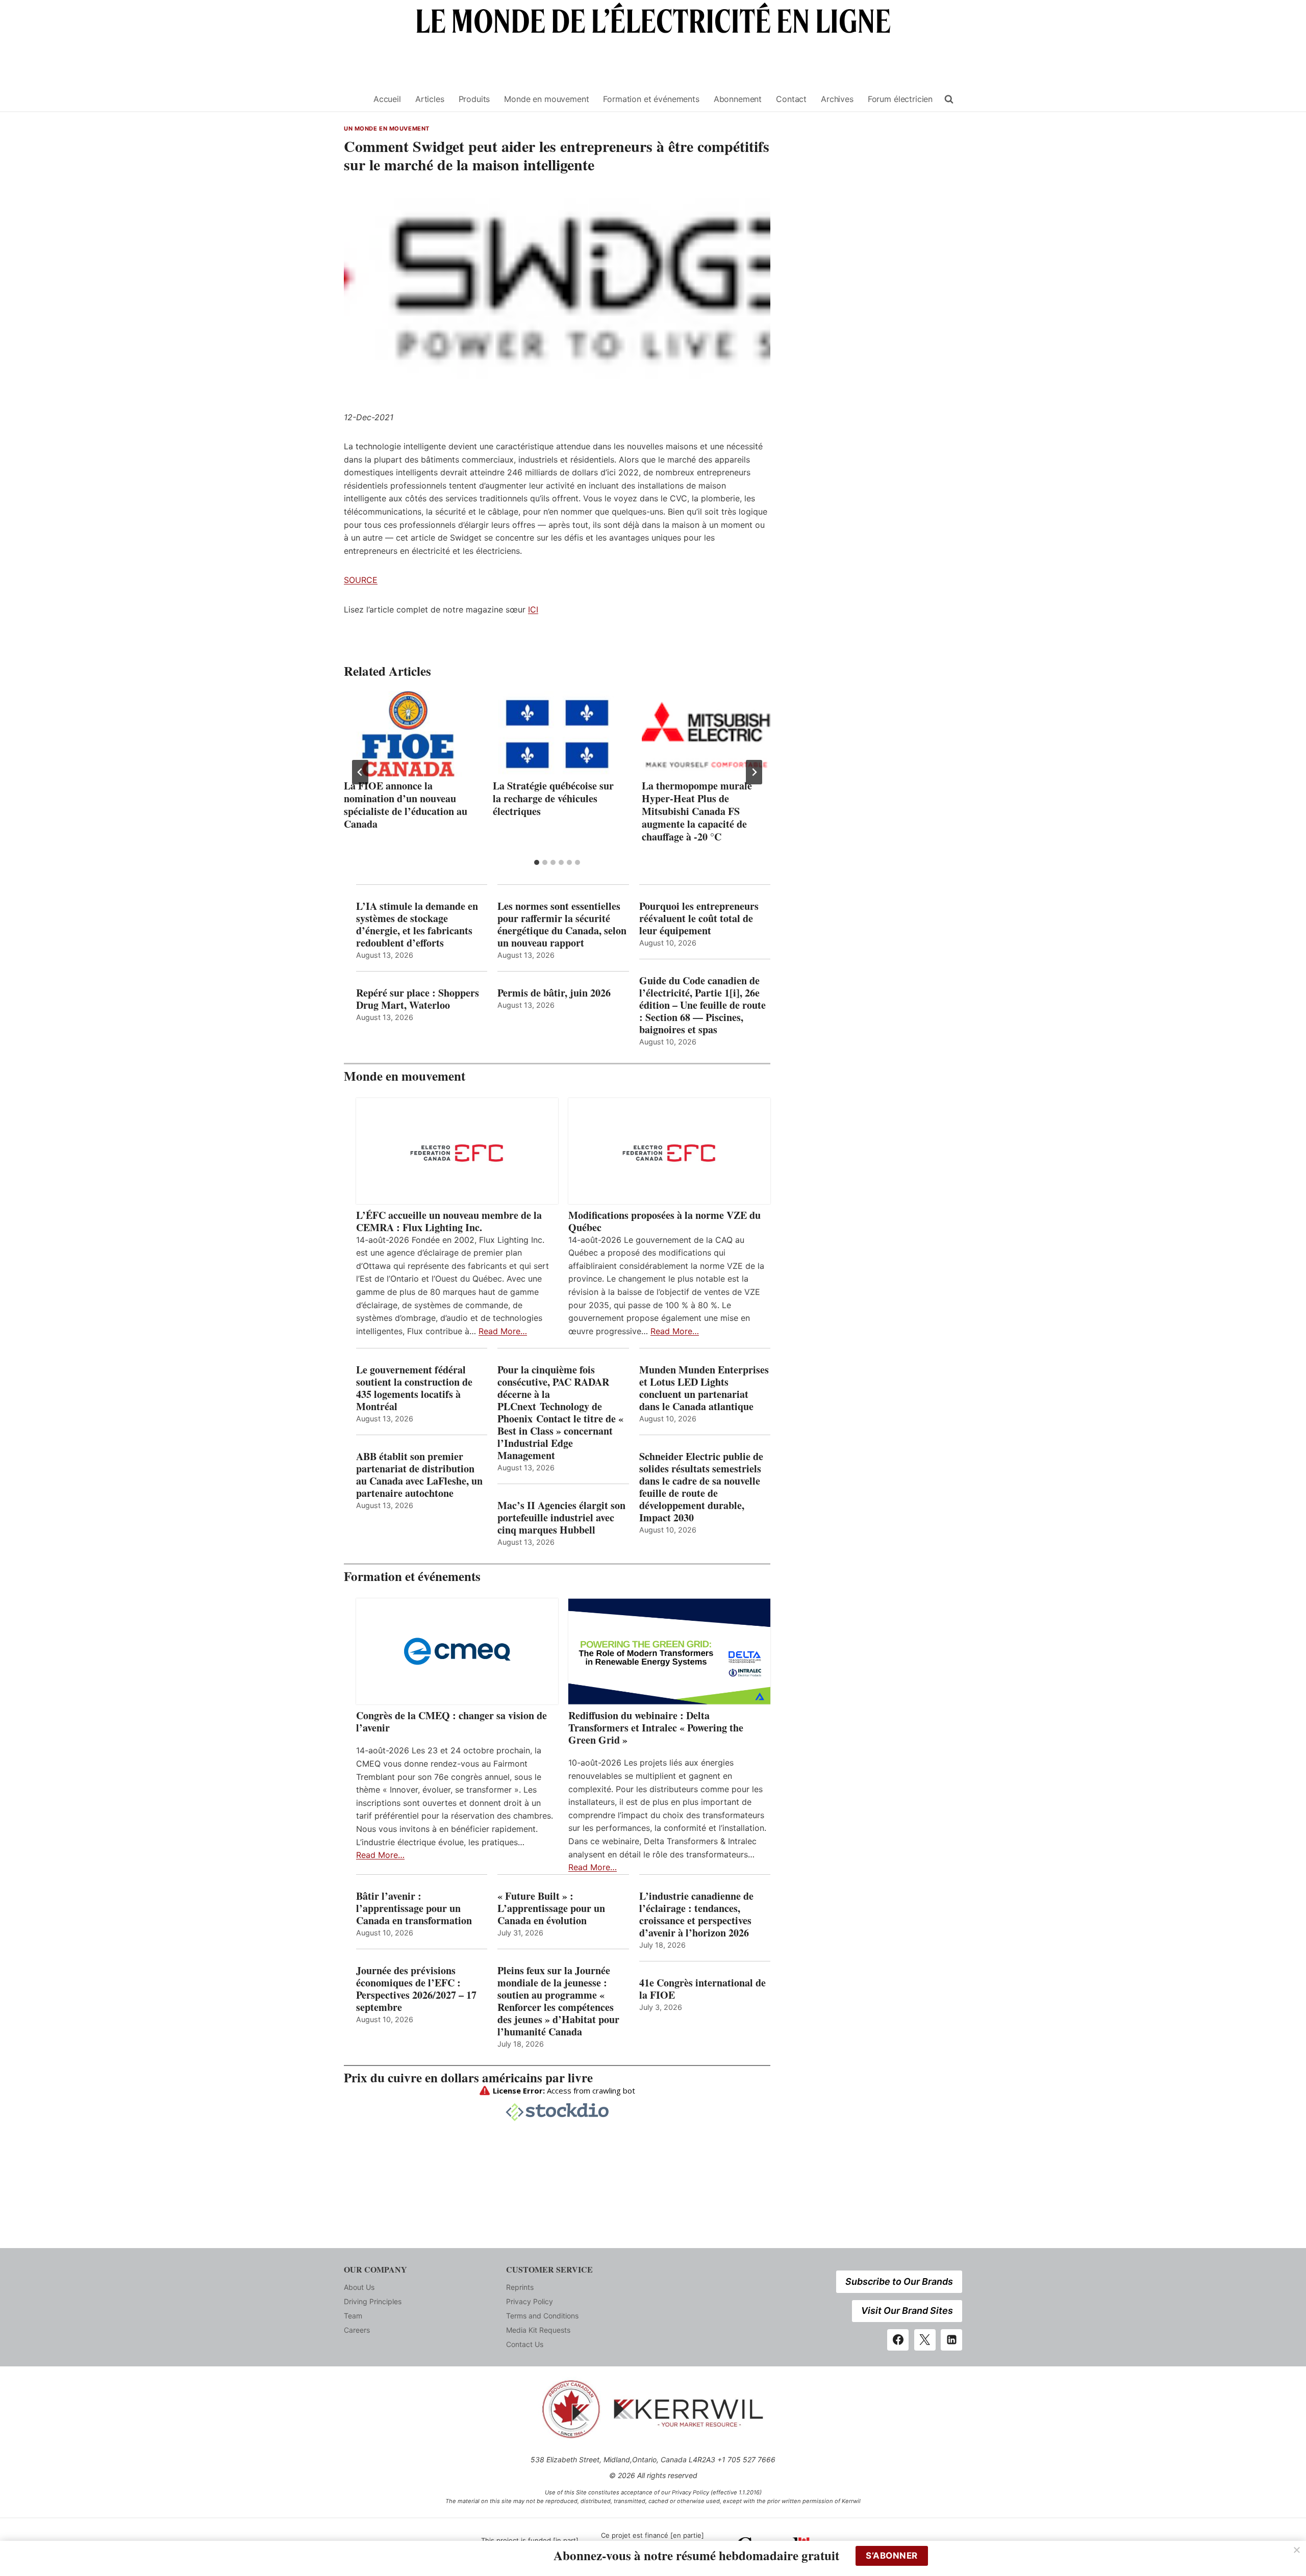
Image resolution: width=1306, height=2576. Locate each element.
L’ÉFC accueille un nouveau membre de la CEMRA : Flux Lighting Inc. (449, 1221)
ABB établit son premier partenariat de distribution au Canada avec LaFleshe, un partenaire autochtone (419, 1475)
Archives (837, 99)
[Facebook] (898, 2340)
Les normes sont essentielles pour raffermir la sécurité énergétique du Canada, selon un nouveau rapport (562, 925)
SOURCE (361, 580)
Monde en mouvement (546, 99)
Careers (357, 2330)
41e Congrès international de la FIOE (702, 1989)
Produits (474, 99)
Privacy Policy (530, 2301)
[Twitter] (925, 2340)
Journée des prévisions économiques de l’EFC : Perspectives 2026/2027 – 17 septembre (416, 1989)
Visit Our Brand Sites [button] (907, 2311)
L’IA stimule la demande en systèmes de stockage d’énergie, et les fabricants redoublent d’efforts (417, 925)
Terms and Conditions (542, 2316)
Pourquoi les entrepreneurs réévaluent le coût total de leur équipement (699, 919)
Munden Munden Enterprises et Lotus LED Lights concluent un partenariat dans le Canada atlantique (704, 1388)
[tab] (537, 862)
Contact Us (525, 2344)
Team (353, 2316)
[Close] (1297, 2550)
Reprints (520, 2287)
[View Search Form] (949, 99)
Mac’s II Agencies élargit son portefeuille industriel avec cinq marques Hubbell (561, 1518)
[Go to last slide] (360, 772)
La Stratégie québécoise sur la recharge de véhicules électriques (553, 798)
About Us (359, 2287)
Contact (791, 99)
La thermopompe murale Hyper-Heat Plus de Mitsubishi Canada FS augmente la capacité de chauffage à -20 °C (697, 811)
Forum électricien (900, 99)
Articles (430, 99)
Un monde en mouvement (387, 129)
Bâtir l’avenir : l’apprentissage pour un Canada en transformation (414, 1908)
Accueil (387, 99)
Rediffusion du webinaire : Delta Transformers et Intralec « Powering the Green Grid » (656, 1728)
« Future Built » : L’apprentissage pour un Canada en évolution (551, 1908)
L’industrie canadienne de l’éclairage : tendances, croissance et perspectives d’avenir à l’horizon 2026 (696, 1915)
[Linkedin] (951, 2340)
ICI (533, 609)
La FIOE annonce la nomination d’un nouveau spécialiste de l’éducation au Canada (406, 805)
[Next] (754, 772)
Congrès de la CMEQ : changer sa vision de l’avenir (451, 1722)
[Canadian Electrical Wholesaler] (353, 99)
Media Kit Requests (538, 2330)
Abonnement (738, 99)
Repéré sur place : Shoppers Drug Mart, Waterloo (418, 999)
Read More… (503, 1331)
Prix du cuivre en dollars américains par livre (468, 2077)
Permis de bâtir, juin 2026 (554, 993)
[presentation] (408, 734)
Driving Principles (373, 2301)
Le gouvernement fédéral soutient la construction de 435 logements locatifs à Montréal (414, 1388)
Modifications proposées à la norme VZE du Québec (664, 1221)
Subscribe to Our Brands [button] (899, 2281)
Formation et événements (651, 99)
